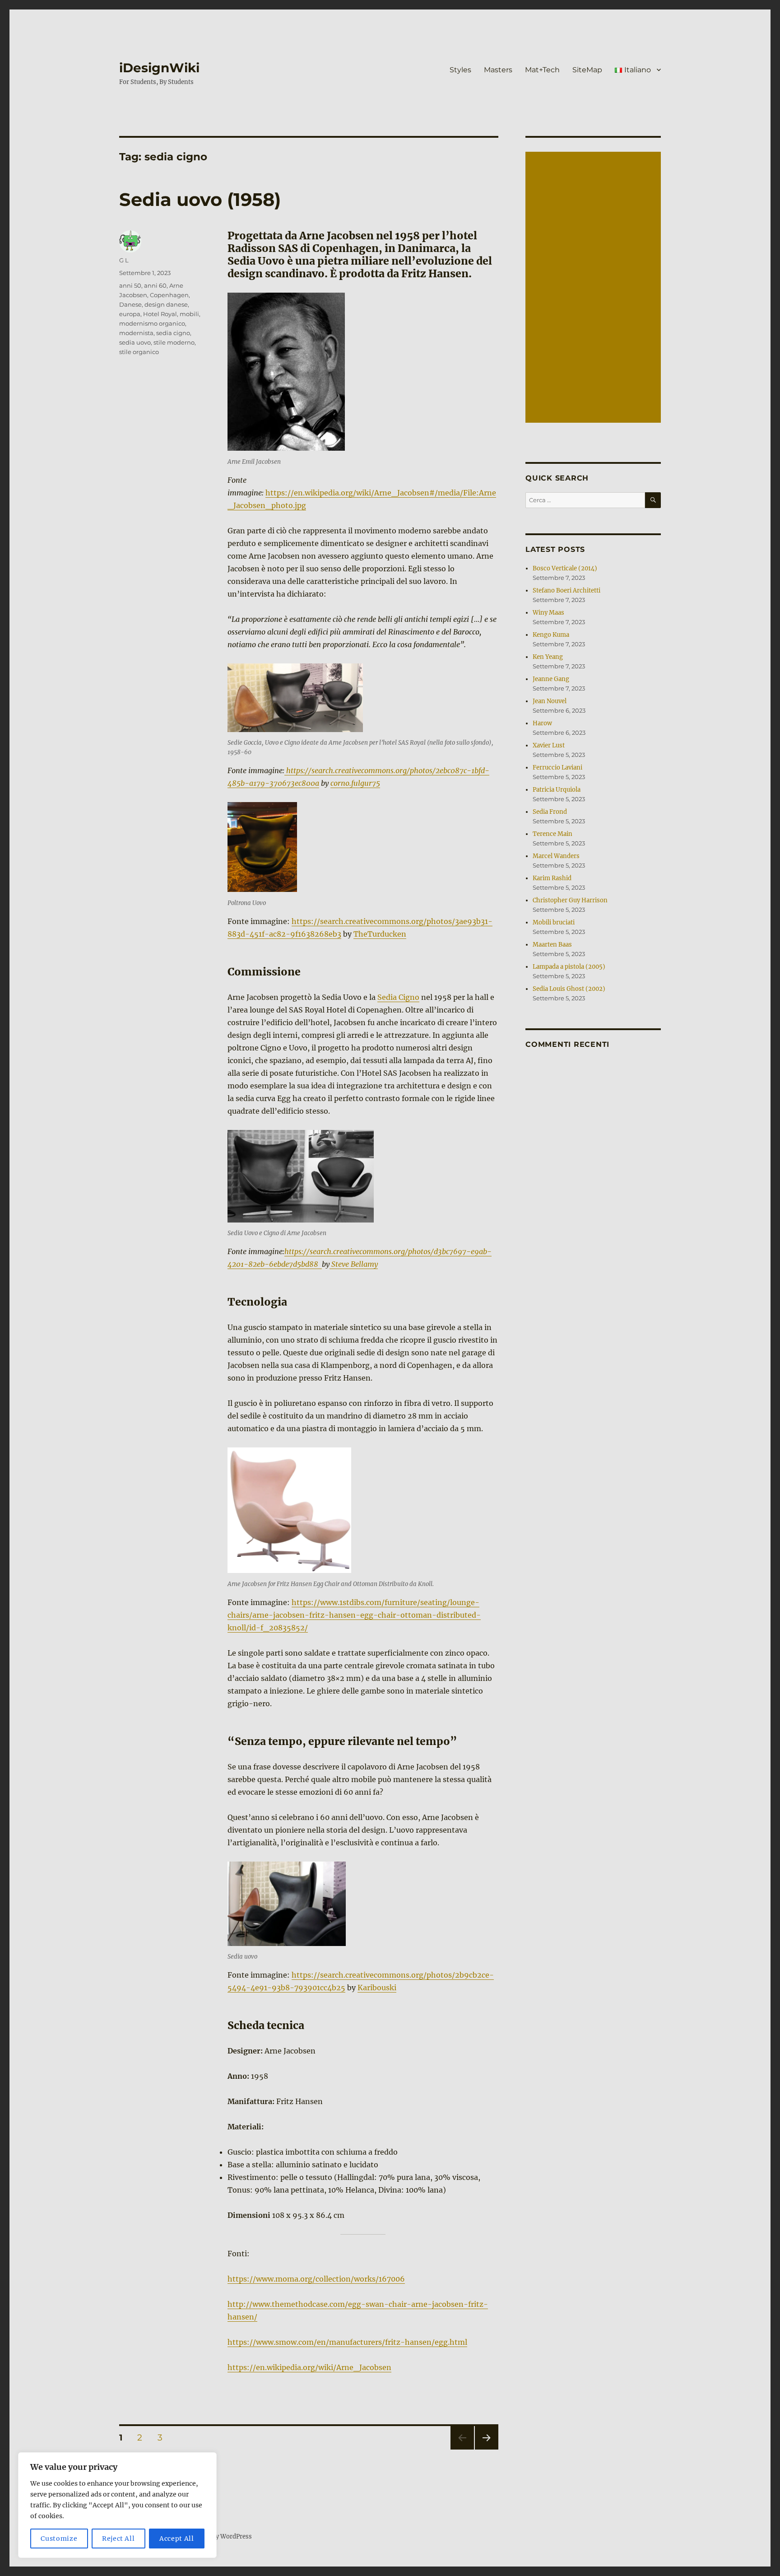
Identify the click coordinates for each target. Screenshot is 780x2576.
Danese (130, 304)
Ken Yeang (548, 657)
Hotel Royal (160, 314)
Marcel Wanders (556, 856)
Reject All (118, 2539)
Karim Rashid (552, 878)
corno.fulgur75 (355, 783)
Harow (542, 723)
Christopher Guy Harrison (570, 900)
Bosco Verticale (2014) (565, 568)
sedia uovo (135, 342)
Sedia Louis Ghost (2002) (569, 989)
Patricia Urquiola (557, 790)
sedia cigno (173, 333)
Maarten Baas (552, 945)
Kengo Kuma (551, 635)
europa (130, 314)
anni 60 (155, 285)
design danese (166, 304)
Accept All (177, 2539)
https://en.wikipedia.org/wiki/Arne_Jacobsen (309, 2367)
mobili (189, 314)
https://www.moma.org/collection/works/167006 (316, 2279)
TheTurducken (380, 934)
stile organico (139, 352)
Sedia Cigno (398, 997)
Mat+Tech (542, 70)
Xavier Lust (549, 745)
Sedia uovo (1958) (200, 199)
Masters (498, 70)
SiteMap (587, 70)
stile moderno (174, 342)
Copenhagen (169, 295)
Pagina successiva (487, 2449)
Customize (59, 2539)
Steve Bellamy (354, 1264)
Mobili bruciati (554, 922)
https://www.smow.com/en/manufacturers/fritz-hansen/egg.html (347, 2342)
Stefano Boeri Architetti (566, 590)
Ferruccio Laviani (557, 768)
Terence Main (552, 834)
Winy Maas (548, 613)
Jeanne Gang (551, 679)
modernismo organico (152, 323)
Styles (460, 70)
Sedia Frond (550, 812)
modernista (136, 333)
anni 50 (130, 285)
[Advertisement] (594, 288)
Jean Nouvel (550, 701)
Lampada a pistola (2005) (569, 967)
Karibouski (377, 1988)
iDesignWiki (159, 68)
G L (124, 260)
